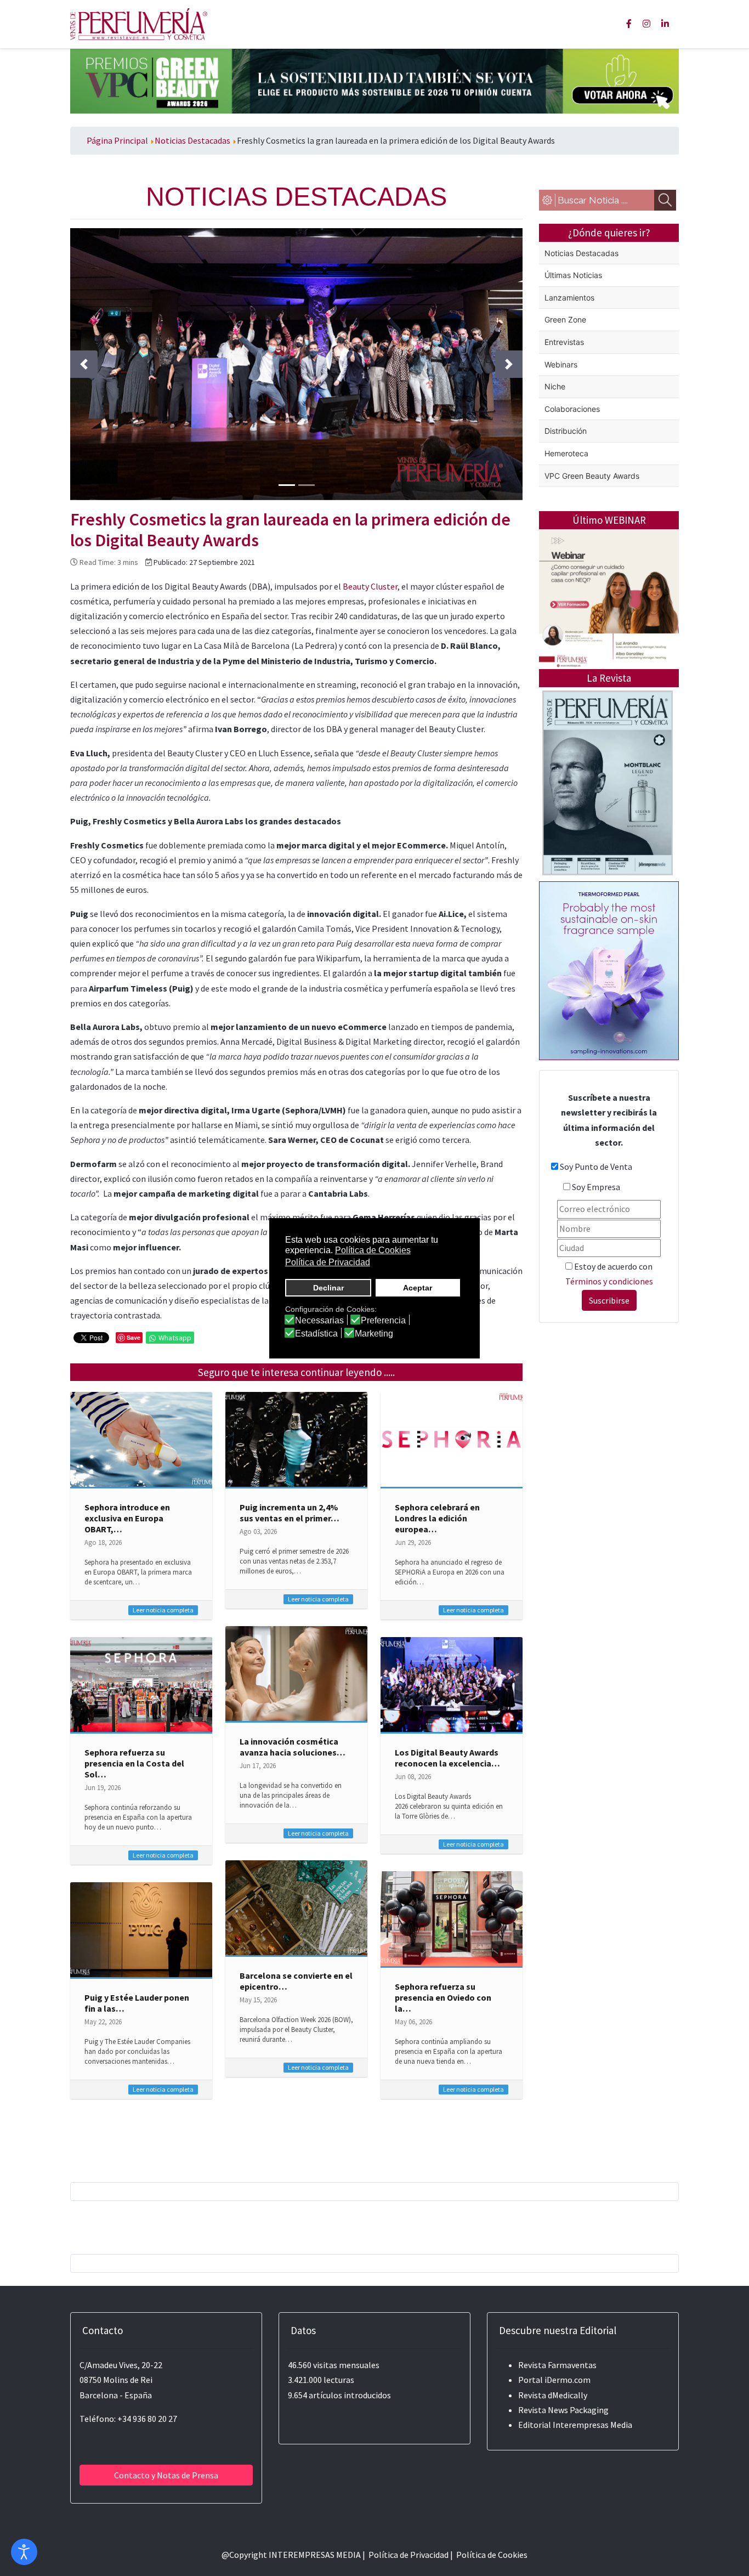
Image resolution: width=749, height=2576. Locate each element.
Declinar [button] (328, 1288)
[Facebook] (629, 24)
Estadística (316, 1334)
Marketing (374, 1334)
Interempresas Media (592, 2425)
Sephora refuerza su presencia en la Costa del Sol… (134, 1763)
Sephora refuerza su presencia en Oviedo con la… (443, 1997)
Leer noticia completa (163, 1610)
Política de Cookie (490, 2555)
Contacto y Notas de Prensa (166, 2475)
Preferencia (383, 1321)
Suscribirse (609, 1300)
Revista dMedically (553, 2395)
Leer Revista (608, 826)
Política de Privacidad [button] (328, 1262)
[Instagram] (646, 24)
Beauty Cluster (370, 586)
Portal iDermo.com (554, 2380)
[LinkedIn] (665, 24)
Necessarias (319, 1321)
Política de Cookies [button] (373, 1250)
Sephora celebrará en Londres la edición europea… (437, 1518)
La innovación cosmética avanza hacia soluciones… (293, 1747)
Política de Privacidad (408, 2555)
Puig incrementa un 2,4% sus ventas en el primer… (290, 1513)
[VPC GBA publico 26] (374, 80)
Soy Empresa (596, 1187)
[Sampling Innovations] (609, 970)
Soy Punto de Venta (596, 1167)
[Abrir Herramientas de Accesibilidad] (24, 2552)
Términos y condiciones (609, 1281)
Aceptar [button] (418, 1288)
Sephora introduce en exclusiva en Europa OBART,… (127, 1518)
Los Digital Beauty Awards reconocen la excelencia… (447, 1758)
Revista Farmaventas (557, 2365)
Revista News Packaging (563, 2410)
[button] (84, 364)
